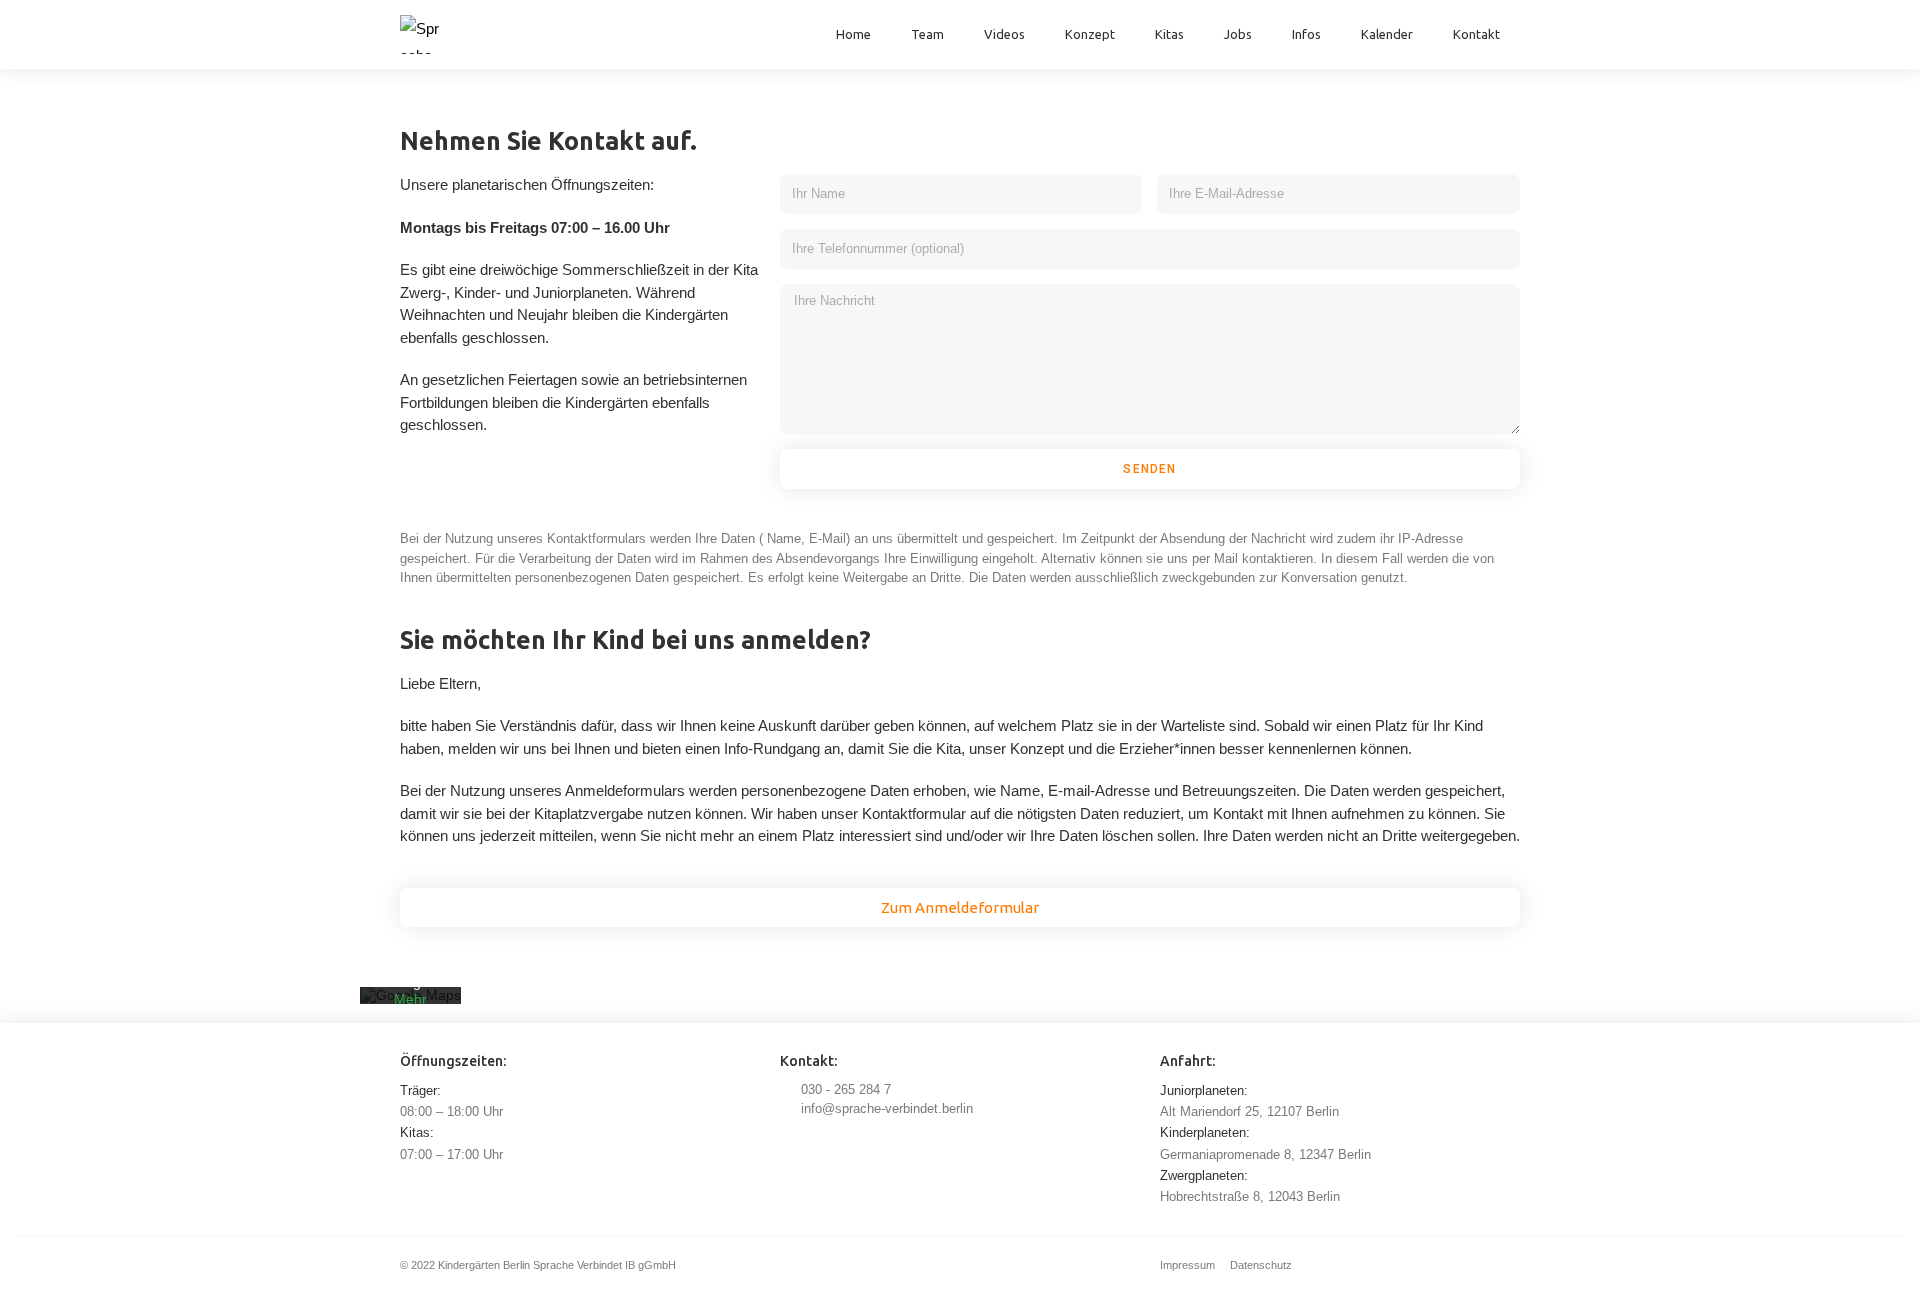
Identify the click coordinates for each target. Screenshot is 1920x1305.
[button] (960, 907)
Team (927, 34)
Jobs (1238, 34)
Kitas (1169, 34)
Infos (1306, 34)
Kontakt (1476, 34)
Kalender (1387, 34)
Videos (1004, 34)
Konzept (1090, 34)
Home (853, 34)
